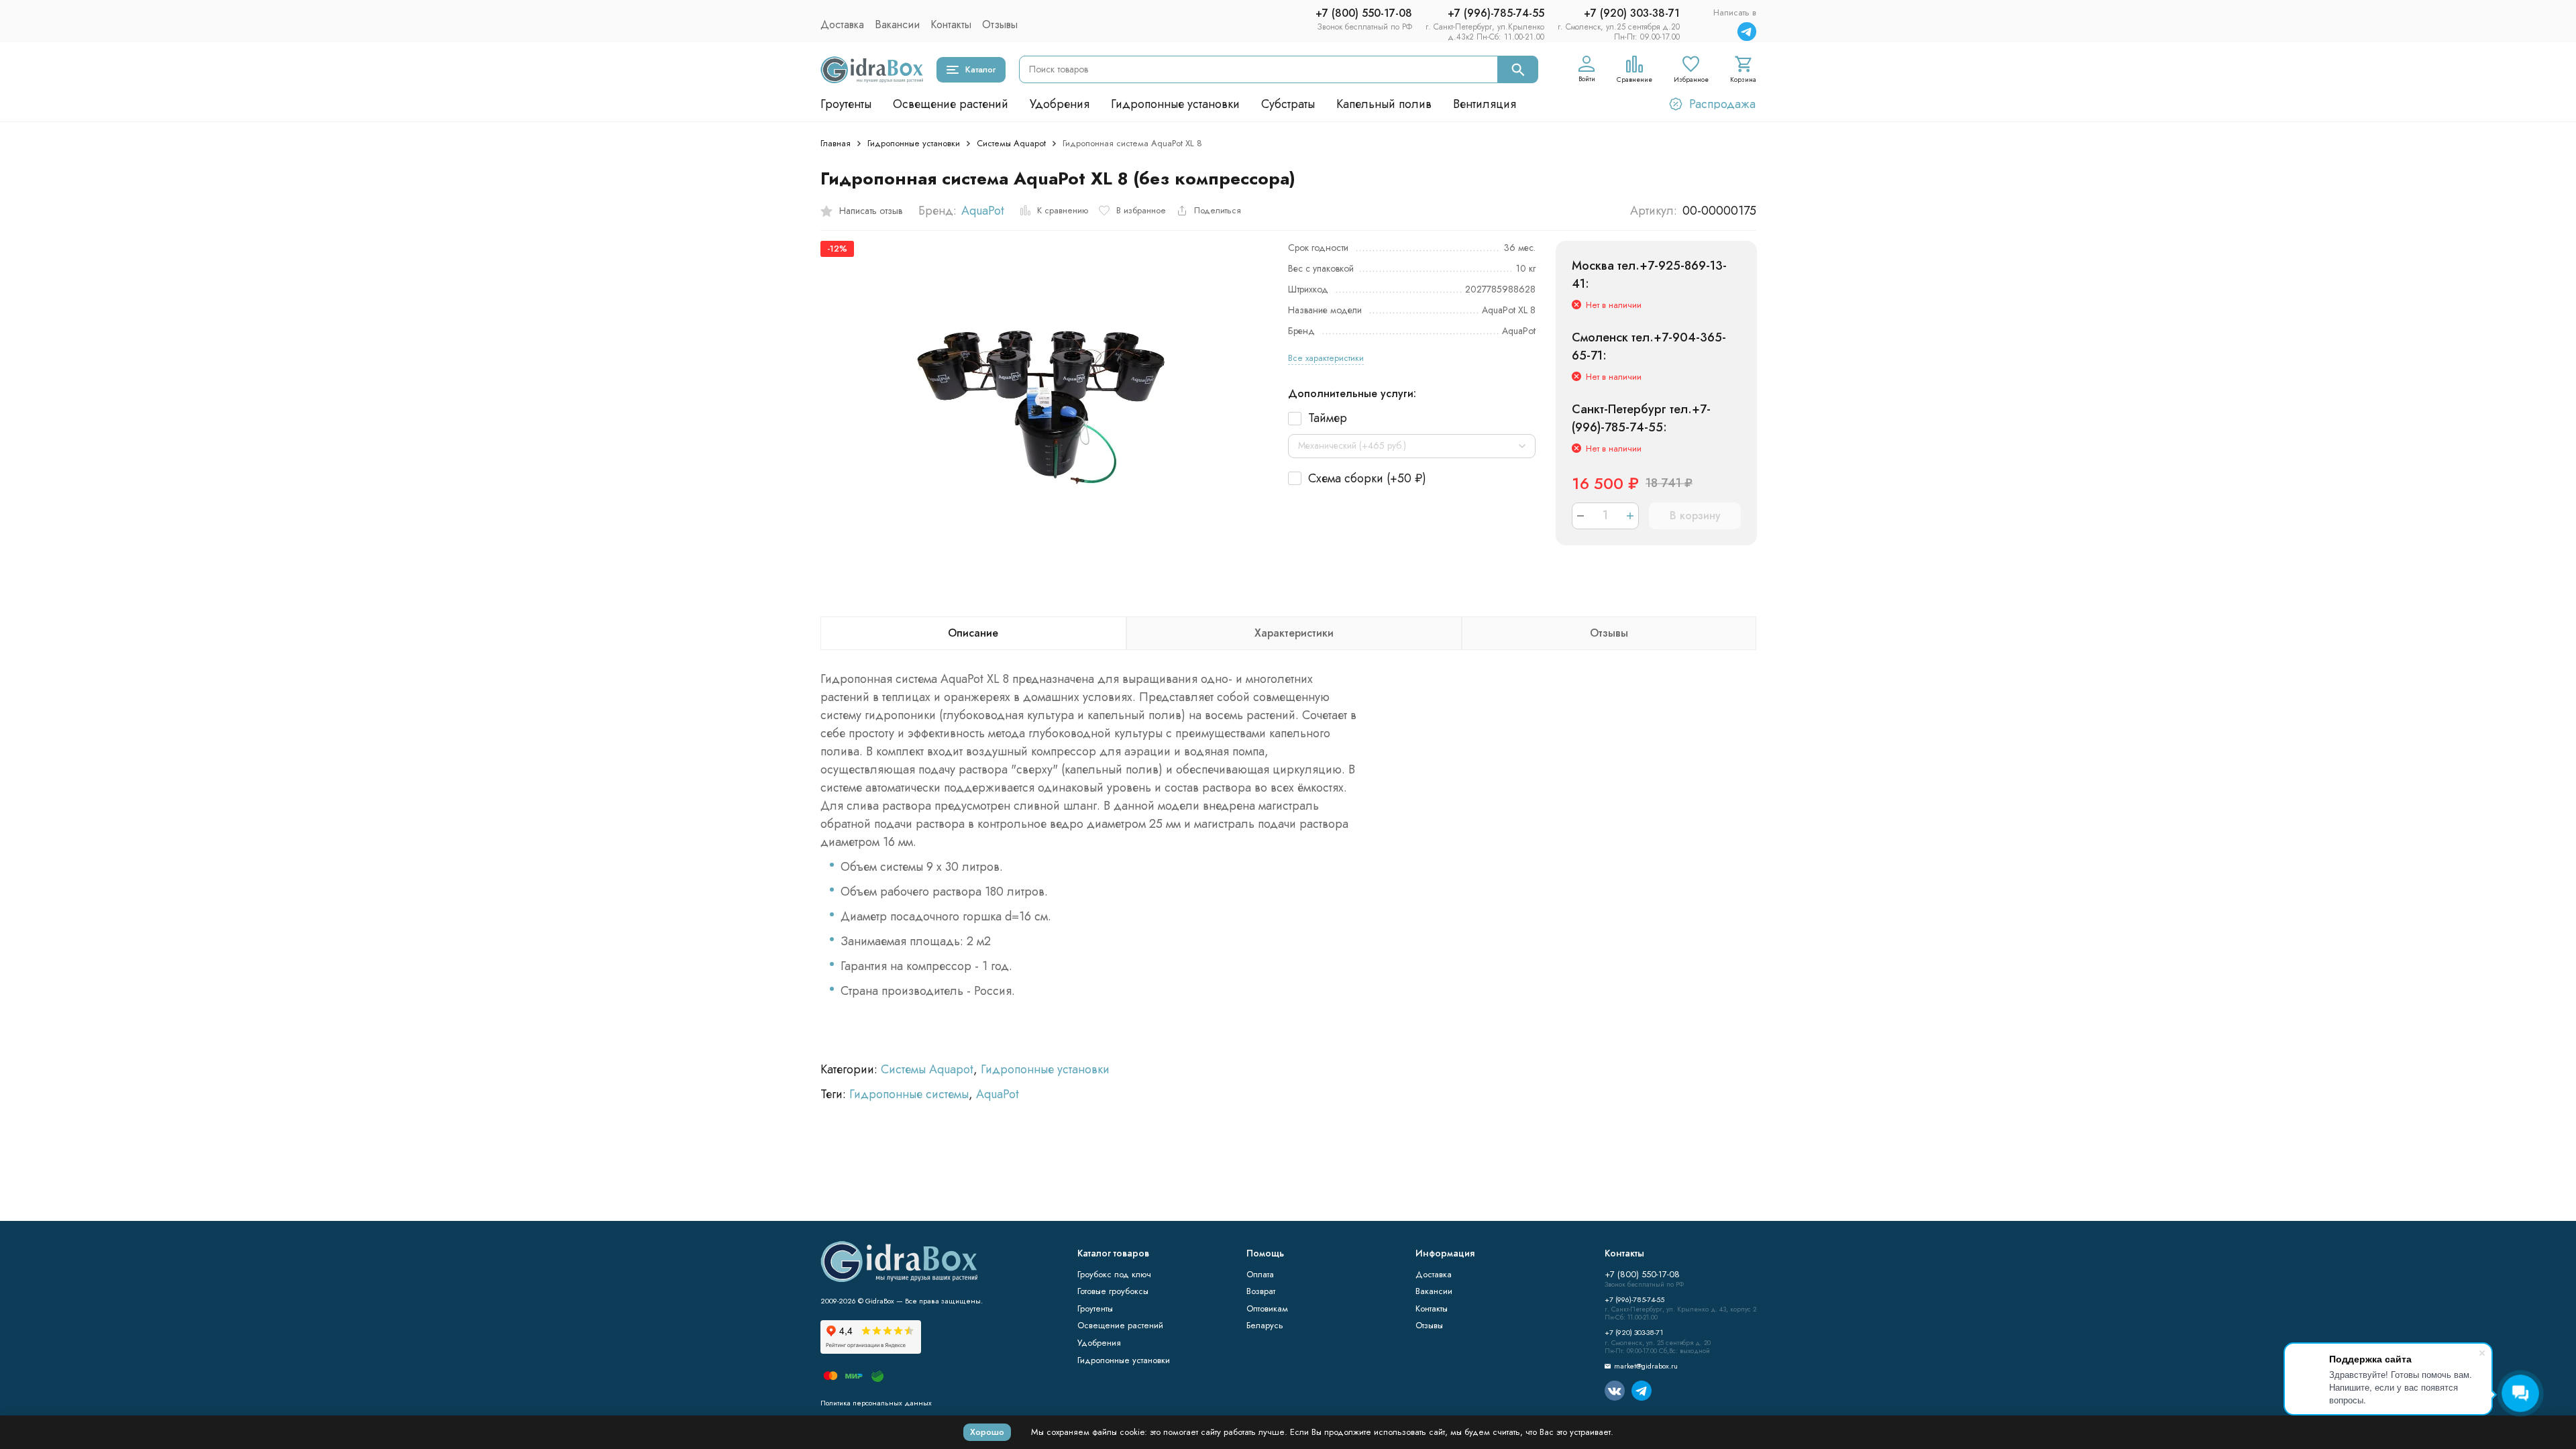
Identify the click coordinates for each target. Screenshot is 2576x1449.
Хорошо (987, 1432)
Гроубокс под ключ (1114, 1274)
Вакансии (897, 24)
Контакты (951, 24)
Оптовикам (1267, 1308)
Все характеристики (1326, 358)
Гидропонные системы (909, 1094)
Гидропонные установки (1175, 104)
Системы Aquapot (1011, 143)
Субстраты (1288, 104)
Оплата (1260, 1274)
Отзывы (1000, 24)
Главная (836, 143)
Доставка (842, 24)
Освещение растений (951, 104)
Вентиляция (1485, 104)
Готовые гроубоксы (1113, 1291)
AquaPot (983, 211)
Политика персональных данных (876, 1403)
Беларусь (1265, 1325)
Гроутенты (846, 104)
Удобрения (1060, 104)
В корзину (1695, 516)
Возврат (1261, 1291)
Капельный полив (1384, 104)
